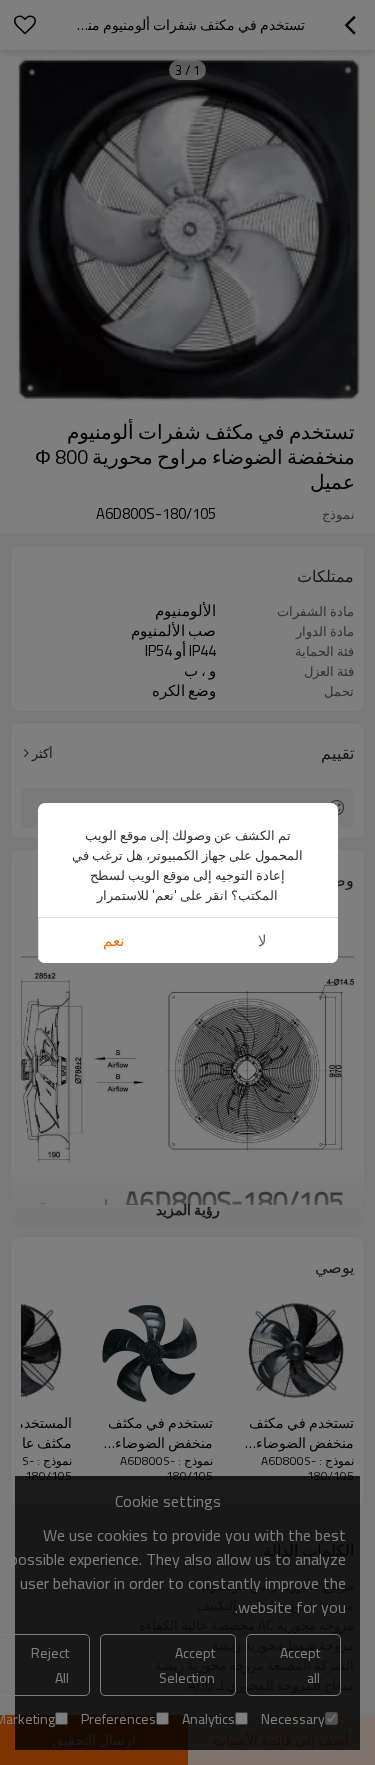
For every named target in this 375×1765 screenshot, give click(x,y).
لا (262, 940)
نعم (113, 940)
